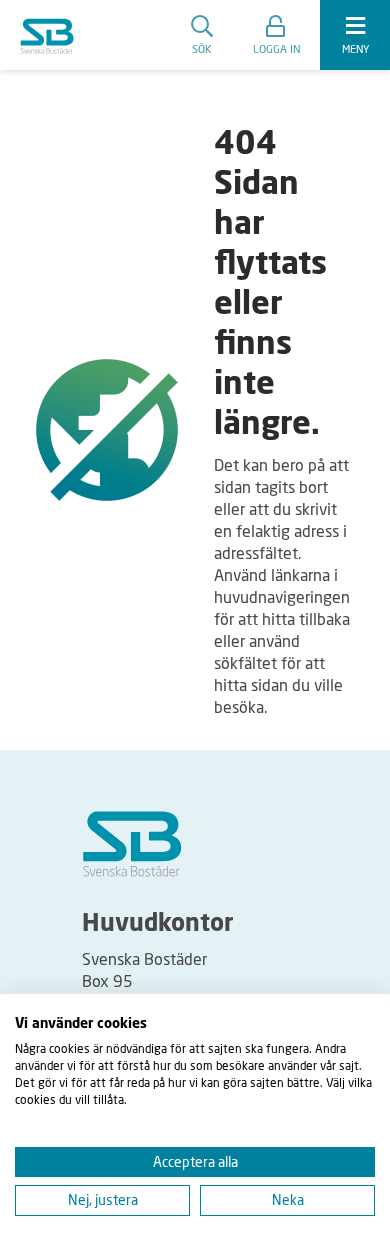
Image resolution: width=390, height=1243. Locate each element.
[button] (276, 35)
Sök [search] (202, 48)
